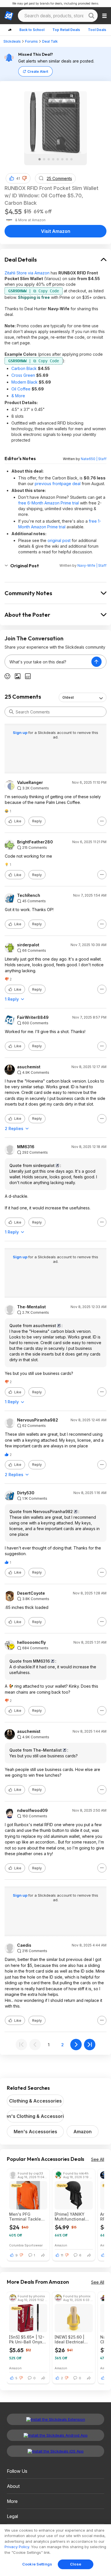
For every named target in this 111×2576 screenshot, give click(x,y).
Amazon (83, 2132)
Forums (31, 41)
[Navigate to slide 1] (40, 159)
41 (18, 178)
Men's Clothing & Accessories (35, 2116)
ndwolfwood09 (32, 1811)
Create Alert (38, 72)
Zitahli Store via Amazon (27, 273)
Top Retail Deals (66, 30)
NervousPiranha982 (38, 1420)
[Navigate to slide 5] (58, 159)
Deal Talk (50, 41)
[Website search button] (91, 16)
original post (59, 540)
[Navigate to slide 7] (67, 159)
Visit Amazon (56, 231)
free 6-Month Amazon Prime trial (49, 503)
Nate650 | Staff (94, 459)
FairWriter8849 (33, 1017)
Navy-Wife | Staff (92, 565)
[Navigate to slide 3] (49, 159)
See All (98, 2159)
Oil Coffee (21, 389)
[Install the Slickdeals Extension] (55, 2419)
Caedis (24, 1945)
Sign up (20, 733)
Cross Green (23, 375)
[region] (55, 2550)
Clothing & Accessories (35, 2101)
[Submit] (11, 712)
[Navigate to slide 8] (71, 159)
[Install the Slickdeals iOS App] (55, 2451)
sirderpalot (28, 945)
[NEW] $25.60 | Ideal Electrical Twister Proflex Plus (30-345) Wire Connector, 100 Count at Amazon (73, 2339)
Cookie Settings (37, 2564)
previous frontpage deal (58, 484)
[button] (24, 178)
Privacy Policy (17, 2547)
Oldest (68, 697)
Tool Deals (97, 30)
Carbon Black (24, 368)
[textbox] (48, 662)
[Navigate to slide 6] (62, 159)
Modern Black (24, 382)
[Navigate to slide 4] (53, 159)
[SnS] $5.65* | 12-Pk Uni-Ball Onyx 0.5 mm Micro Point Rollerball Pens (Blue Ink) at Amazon (28, 2339)
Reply (37, 821)
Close (76, 2564)
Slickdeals (12, 41)
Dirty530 (26, 1493)
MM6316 (26, 1147)
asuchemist (29, 1067)
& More (18, 396)
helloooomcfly (31, 1642)
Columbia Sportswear (26, 2245)
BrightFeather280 (35, 842)
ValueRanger (30, 783)
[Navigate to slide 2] (44, 159)
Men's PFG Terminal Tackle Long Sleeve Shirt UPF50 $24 (27, 2217)
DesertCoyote (31, 1593)
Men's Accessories (35, 2132)
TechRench (29, 895)
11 (62, 2255)
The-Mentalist (31, 1307)
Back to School (32, 30)
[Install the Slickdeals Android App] (55, 2435)
